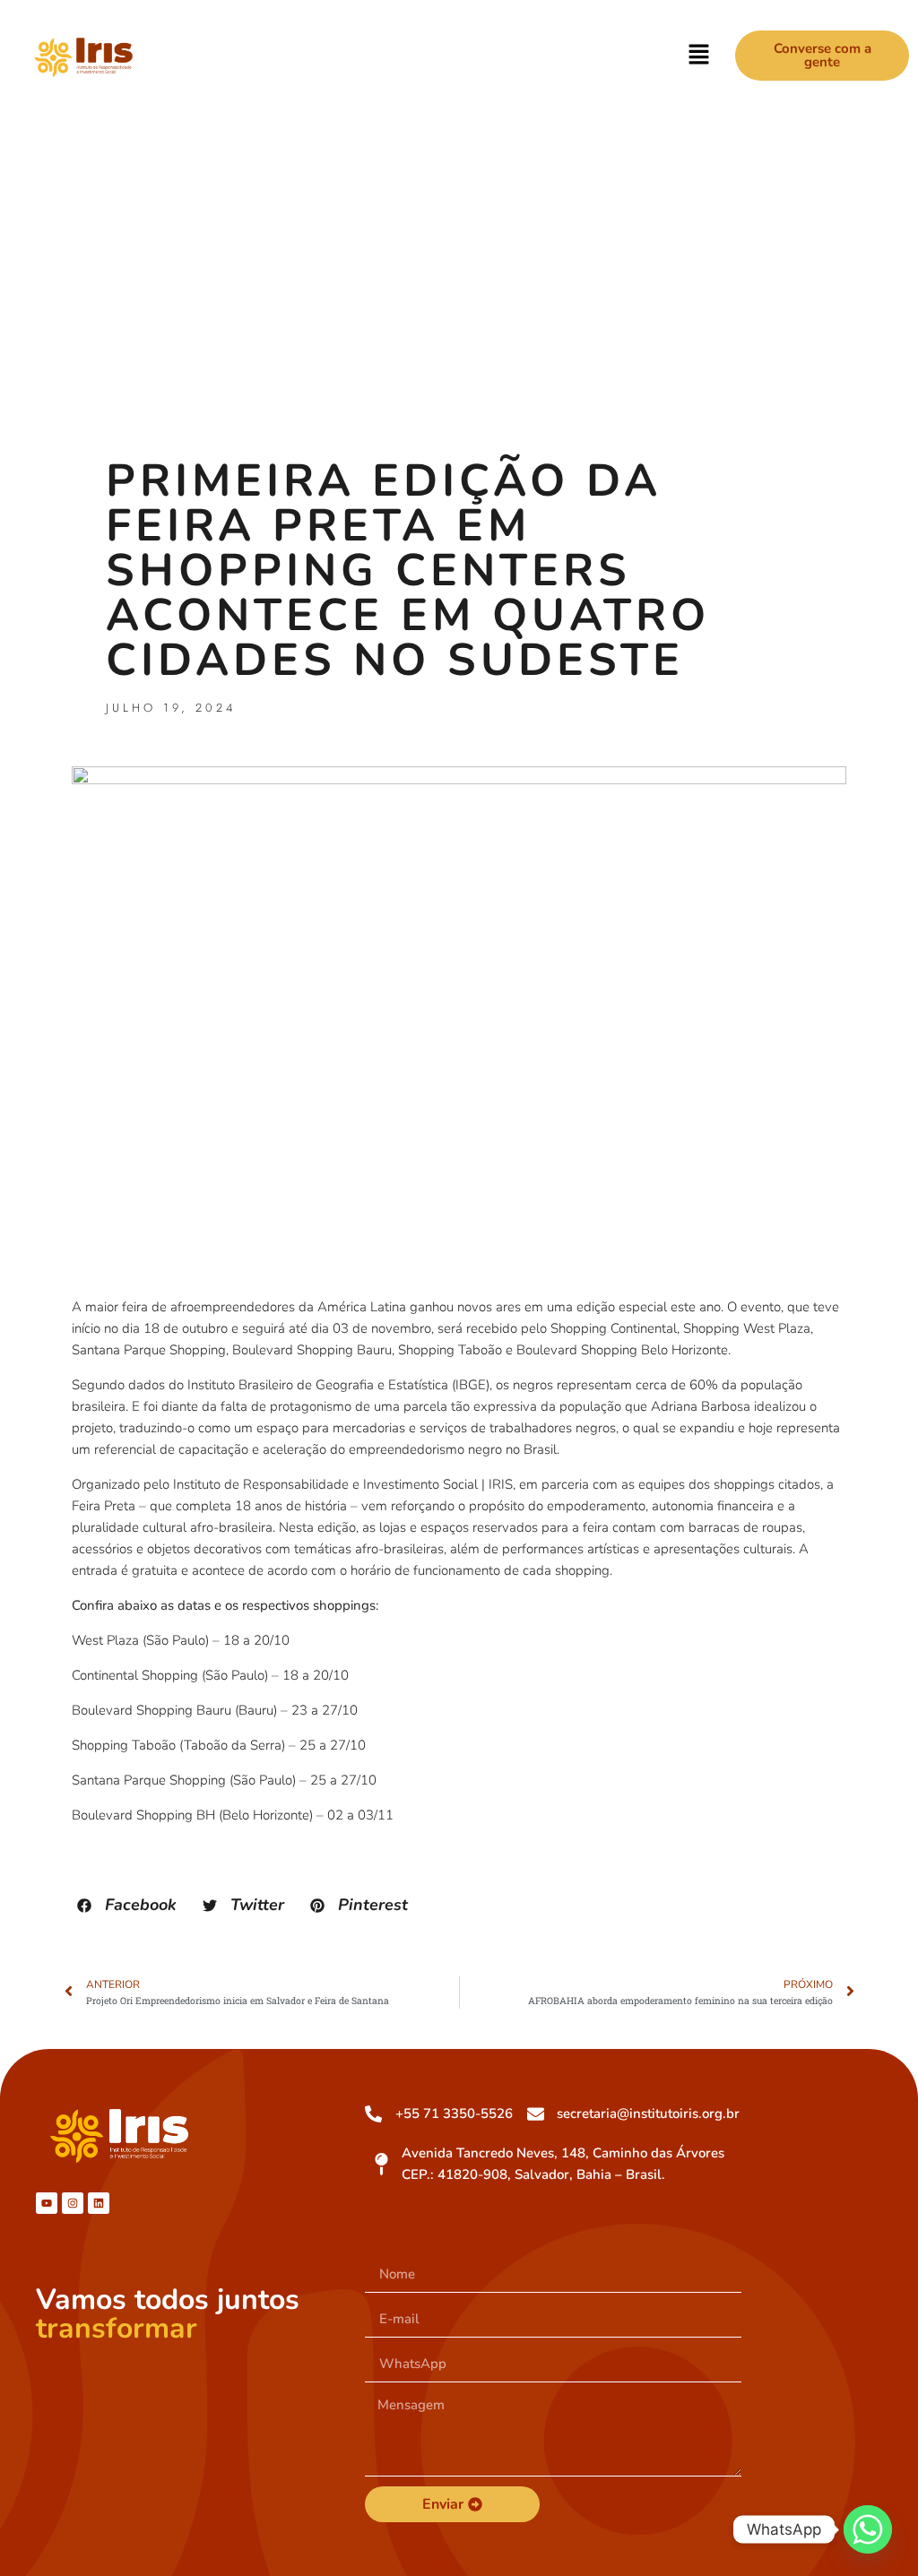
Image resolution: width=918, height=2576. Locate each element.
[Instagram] (73, 2203)
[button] (699, 56)
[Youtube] (47, 2203)
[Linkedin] (99, 2203)
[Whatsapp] (868, 2529)
